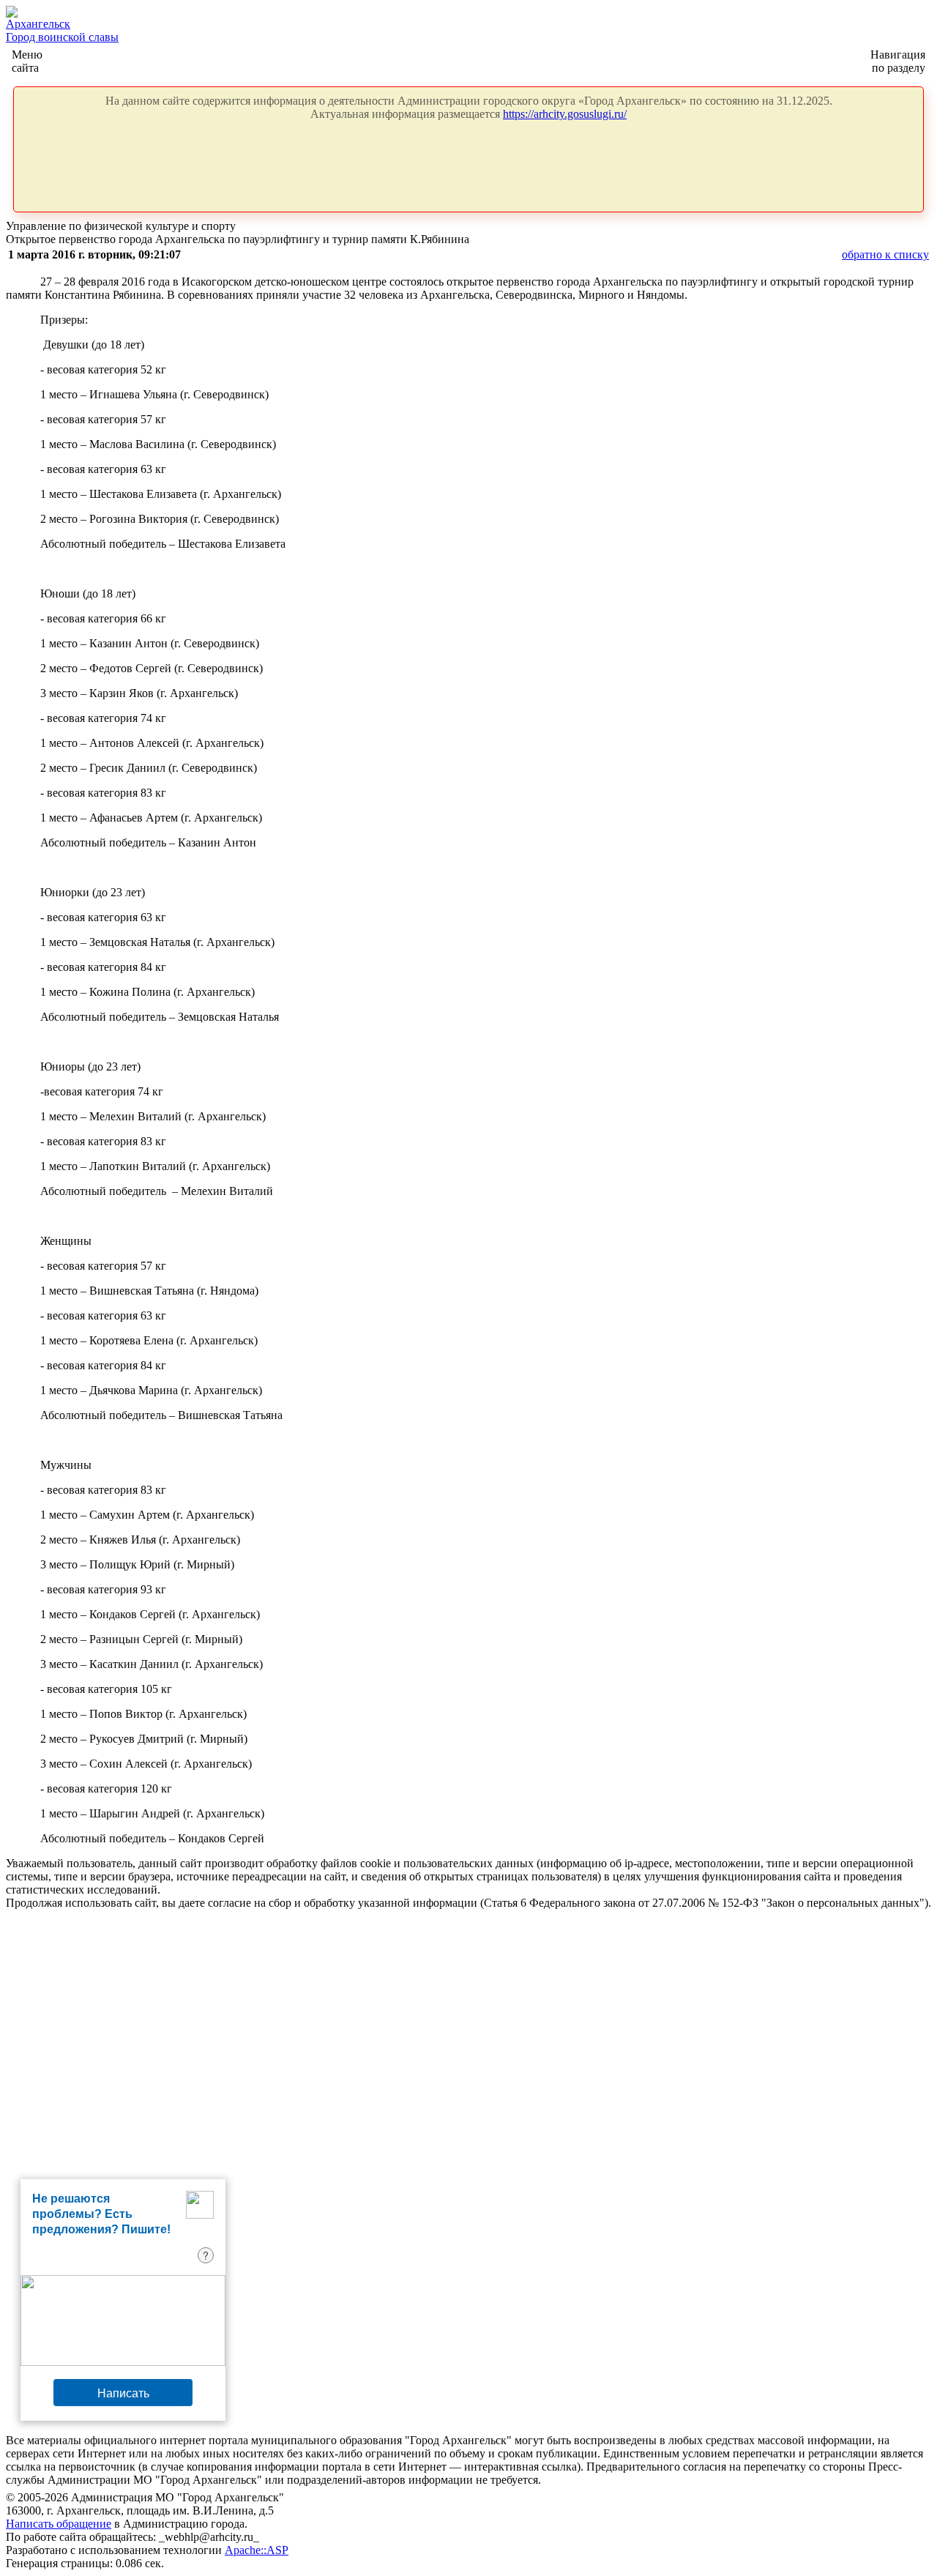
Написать (123, 2393)
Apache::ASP (257, 2550)
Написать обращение (59, 2524)
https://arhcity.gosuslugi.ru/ (565, 114)
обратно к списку (885, 254)
